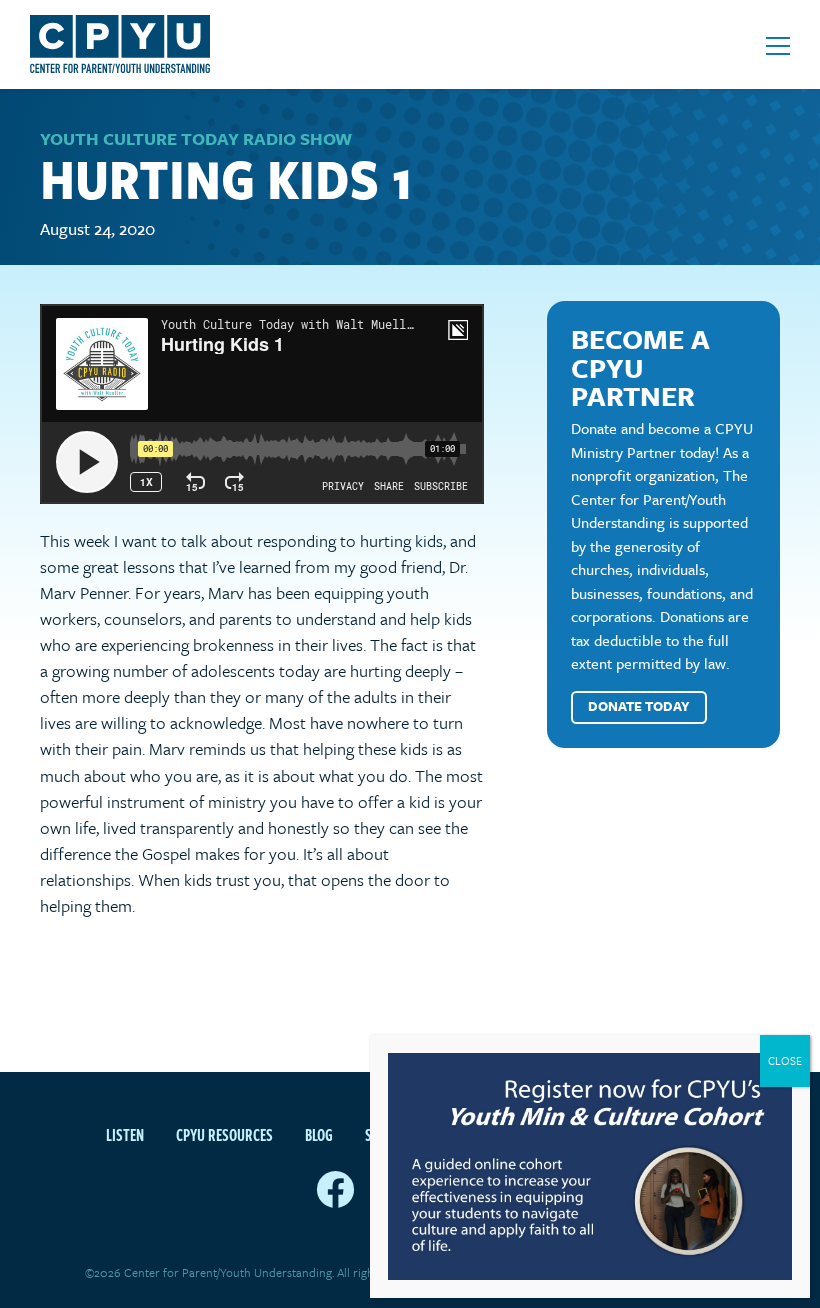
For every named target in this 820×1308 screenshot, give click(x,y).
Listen (125, 1135)
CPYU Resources (224, 1135)
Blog (319, 1135)
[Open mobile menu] (778, 46)
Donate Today (639, 706)
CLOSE (785, 1060)
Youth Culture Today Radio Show (196, 138)
